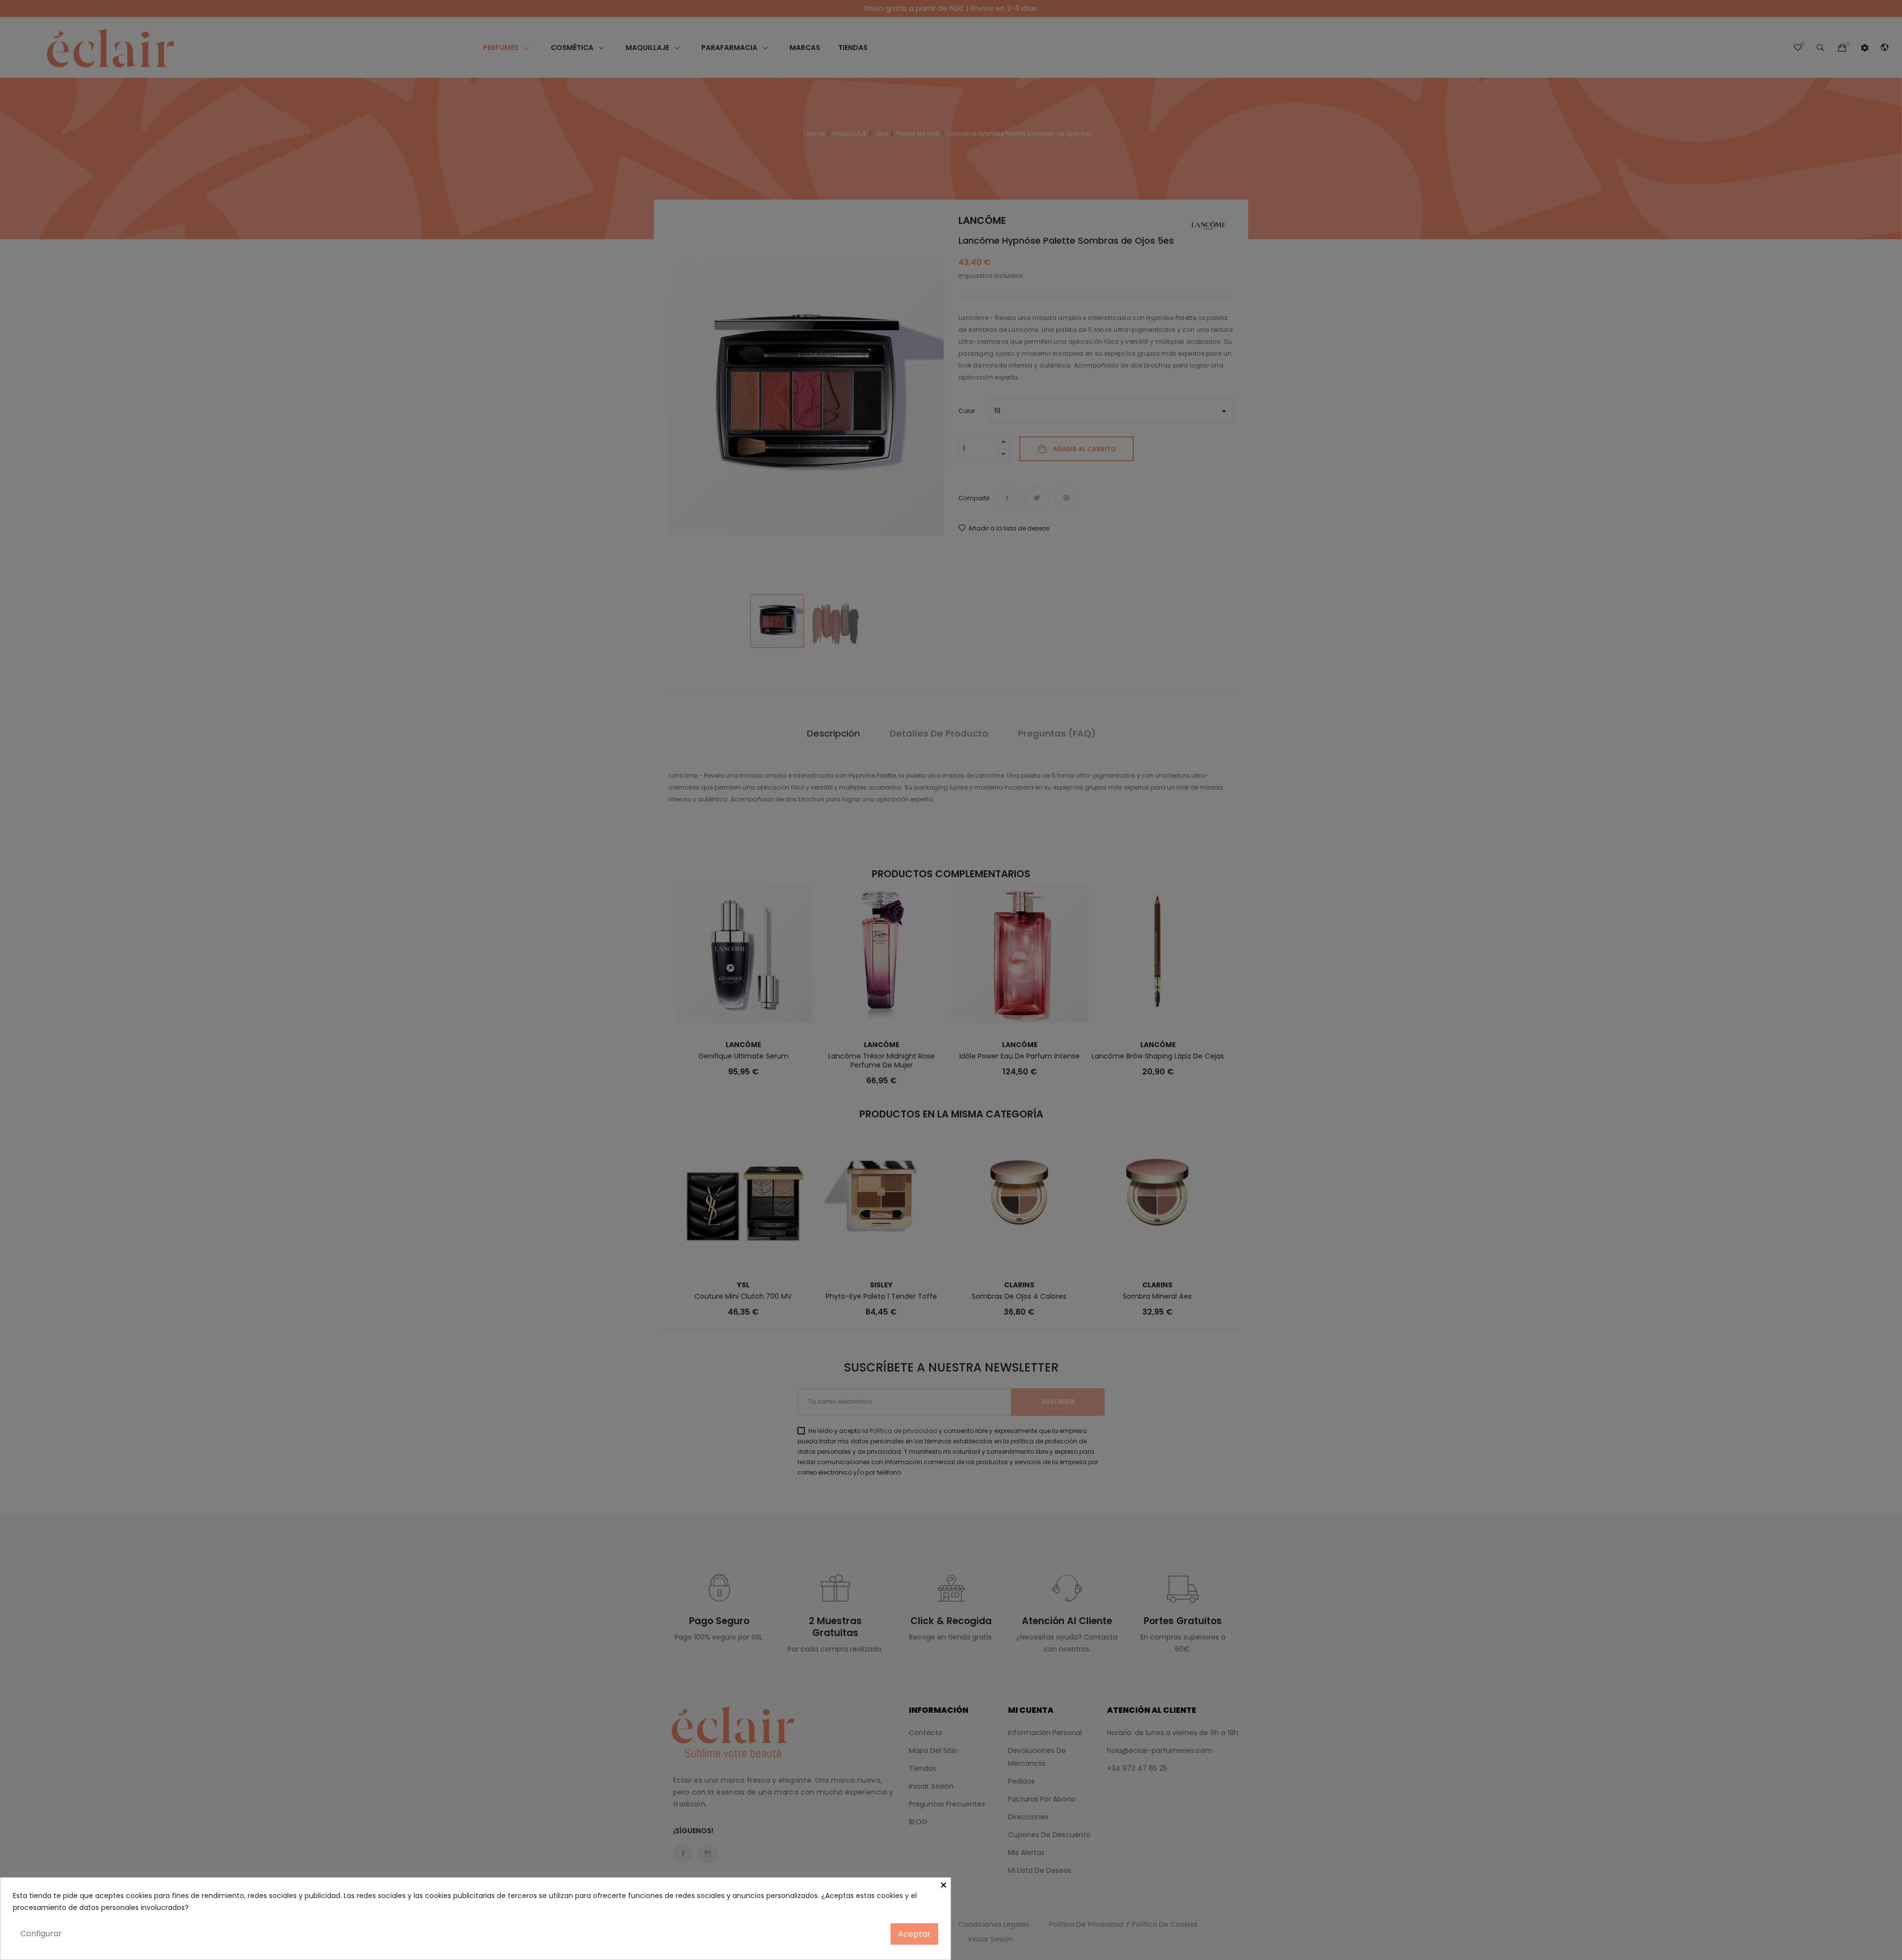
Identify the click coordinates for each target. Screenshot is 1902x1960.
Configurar (41, 1934)
